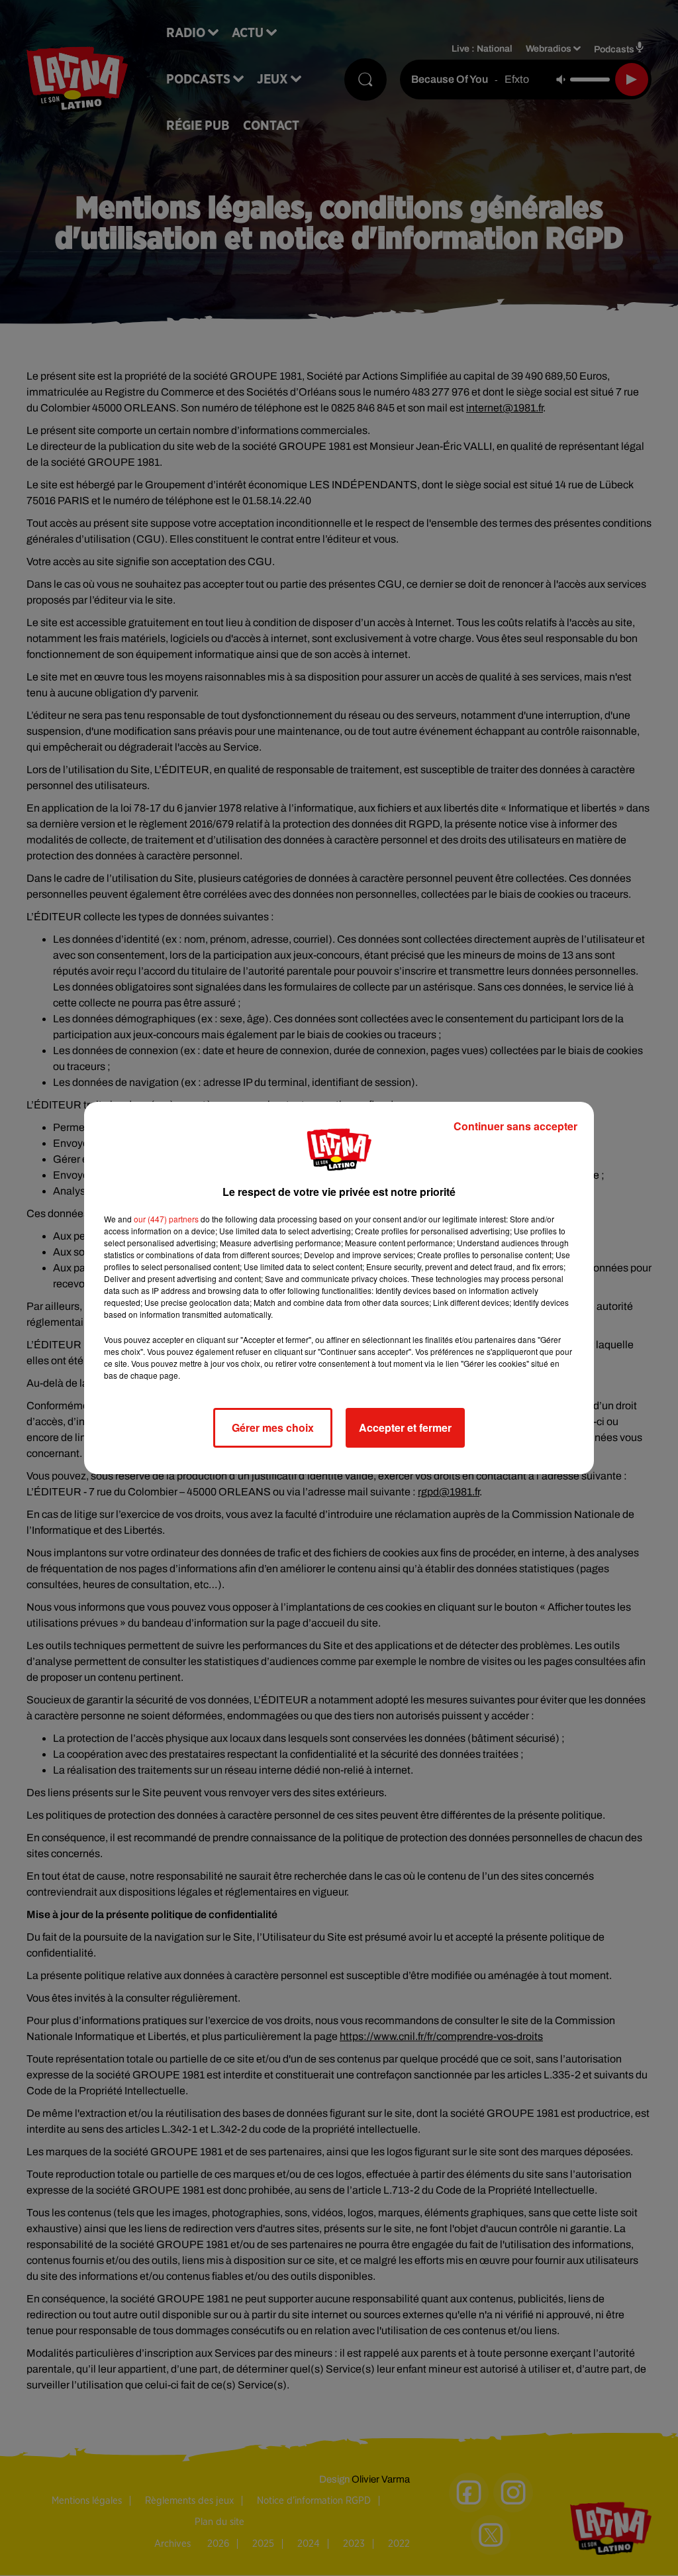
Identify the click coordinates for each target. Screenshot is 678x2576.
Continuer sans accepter (515, 1126)
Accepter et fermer (405, 1427)
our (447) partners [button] (166, 1219)
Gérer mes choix (273, 1427)
